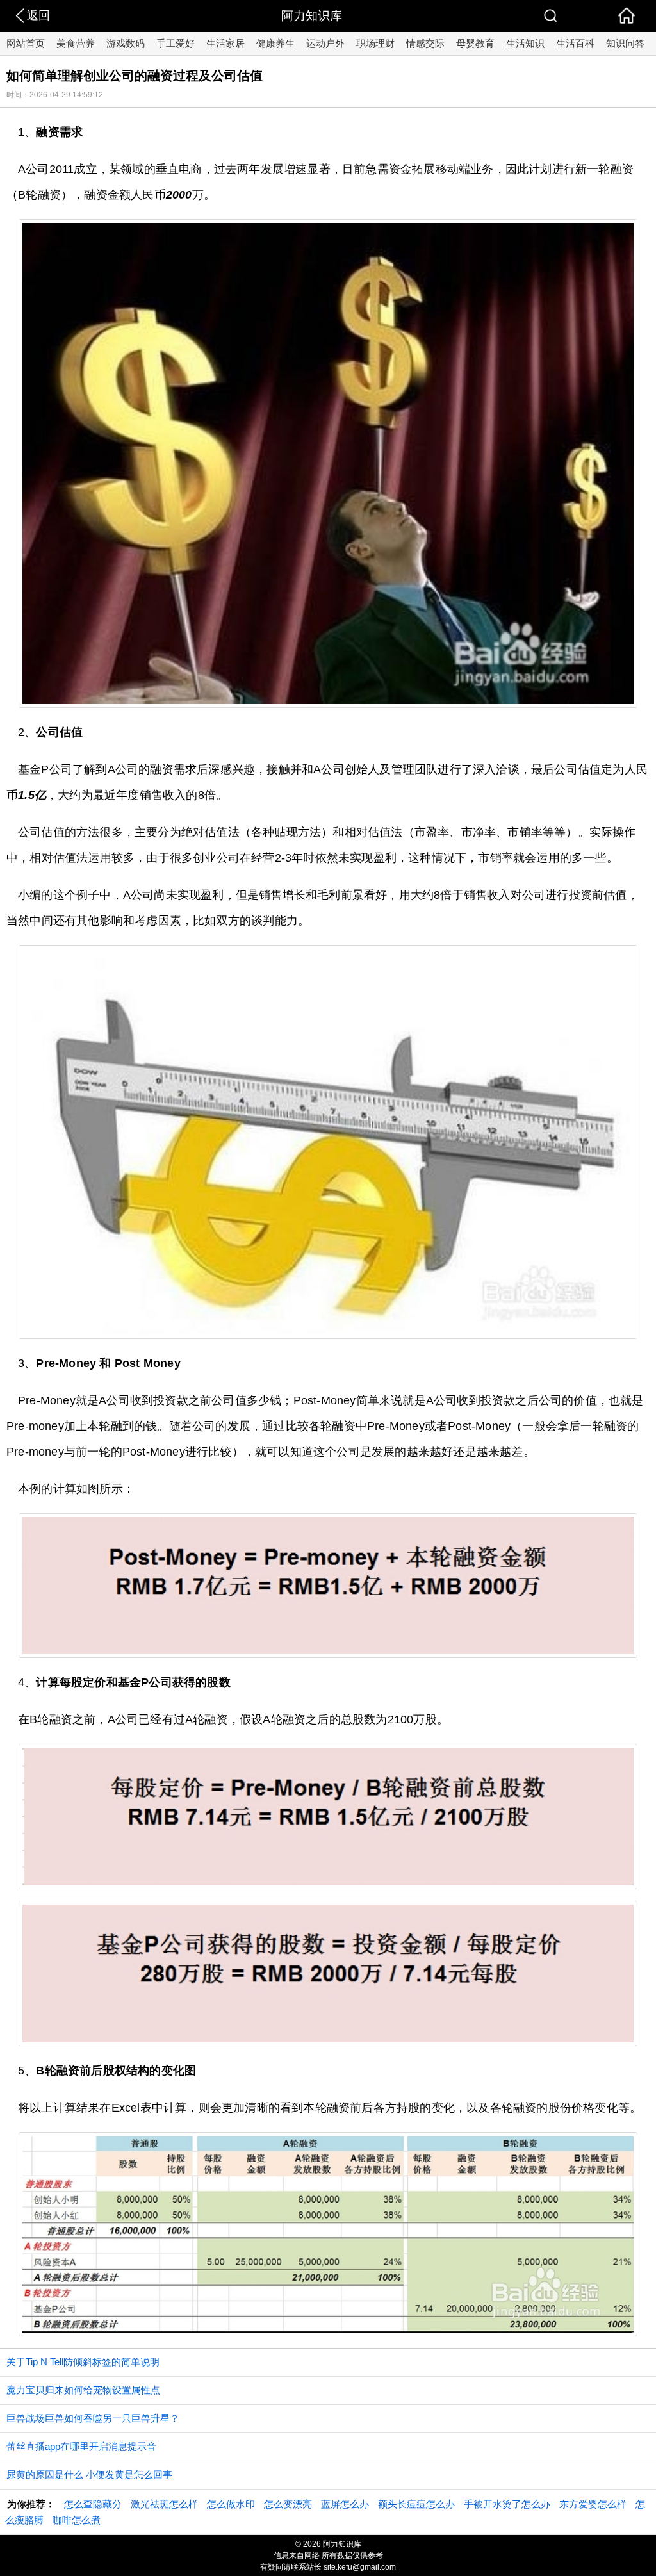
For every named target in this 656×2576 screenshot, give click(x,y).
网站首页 (26, 43)
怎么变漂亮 (288, 2504)
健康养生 (275, 43)
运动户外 (325, 43)
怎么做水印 (231, 2504)
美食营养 (76, 43)
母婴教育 (475, 43)
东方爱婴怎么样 (593, 2504)
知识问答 (625, 43)
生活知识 (525, 43)
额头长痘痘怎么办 (416, 2504)
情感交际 (425, 43)
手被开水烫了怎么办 (507, 2504)
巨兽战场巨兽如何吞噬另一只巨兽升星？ (93, 2418)
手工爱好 (176, 43)
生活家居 (225, 43)
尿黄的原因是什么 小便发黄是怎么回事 (89, 2474)
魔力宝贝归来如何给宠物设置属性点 (83, 2390)
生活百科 (575, 43)
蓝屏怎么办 (345, 2504)
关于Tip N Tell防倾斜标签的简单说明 (83, 2362)
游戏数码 (126, 43)
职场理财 (375, 43)
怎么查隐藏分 (93, 2504)
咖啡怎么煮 (77, 2520)
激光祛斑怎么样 (164, 2504)
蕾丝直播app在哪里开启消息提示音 (81, 2446)
